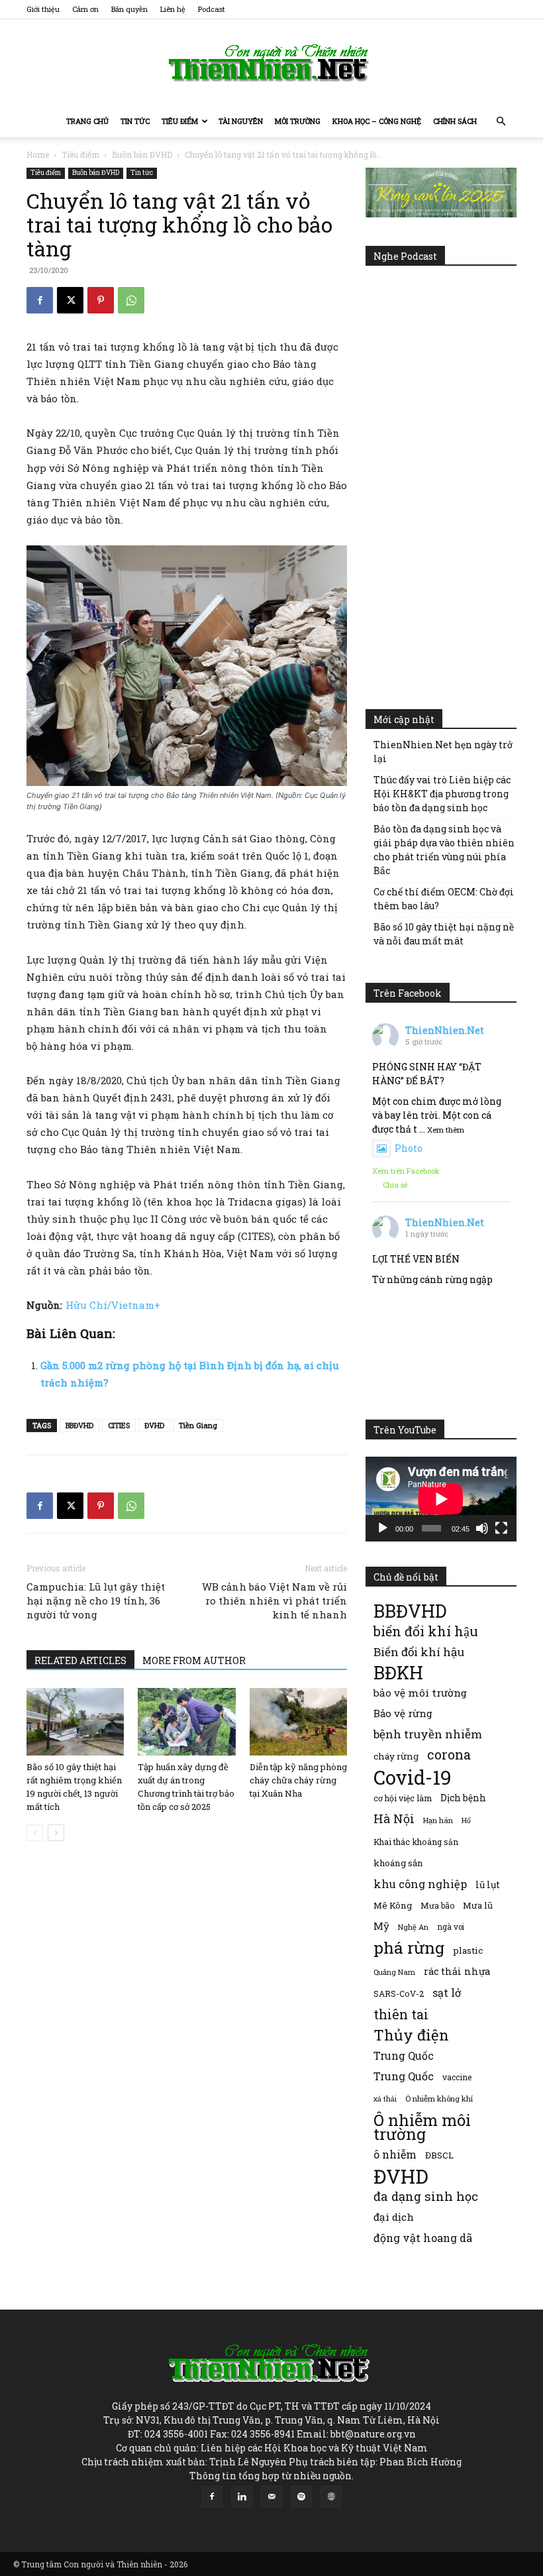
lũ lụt (488, 1884)
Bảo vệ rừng (403, 1713)
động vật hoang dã (423, 2238)
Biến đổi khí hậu (419, 1652)
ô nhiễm (395, 2154)
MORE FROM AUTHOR (194, 1660)
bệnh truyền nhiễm (428, 1734)
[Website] (331, 2496)
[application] (441, 1499)
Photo (409, 1148)
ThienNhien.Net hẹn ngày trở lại (443, 752)
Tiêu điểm (180, 121)
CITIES (119, 1425)
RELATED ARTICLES (80, 1660)
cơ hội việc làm (403, 1798)
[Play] (383, 1528)
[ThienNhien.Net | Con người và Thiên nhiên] (271, 63)
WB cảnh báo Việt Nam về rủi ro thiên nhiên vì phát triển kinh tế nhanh (274, 1600)
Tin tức (135, 121)
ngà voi (451, 1927)
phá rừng (409, 1947)
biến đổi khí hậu (426, 1631)
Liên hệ (173, 9)
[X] (70, 300)
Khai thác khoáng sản (416, 1842)
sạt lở (447, 1992)
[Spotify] (301, 2496)
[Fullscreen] (501, 1528)
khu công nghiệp (420, 1884)
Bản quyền (129, 9)
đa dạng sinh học (426, 2197)
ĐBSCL (439, 2155)
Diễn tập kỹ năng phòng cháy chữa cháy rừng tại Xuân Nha (298, 1780)
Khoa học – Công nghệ (377, 121)
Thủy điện (411, 2035)
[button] (501, 122)
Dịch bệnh (463, 1798)
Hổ (466, 1820)
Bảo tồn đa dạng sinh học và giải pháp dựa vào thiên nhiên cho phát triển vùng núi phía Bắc (444, 850)
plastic (468, 1950)
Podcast (212, 9)
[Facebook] (40, 300)
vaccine (457, 2077)
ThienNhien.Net (445, 1030)
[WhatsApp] (131, 300)
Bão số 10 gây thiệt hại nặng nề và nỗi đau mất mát (444, 934)
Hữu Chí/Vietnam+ (113, 1305)
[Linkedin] (242, 2496)
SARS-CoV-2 (399, 1993)
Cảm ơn (85, 9)
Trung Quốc (404, 2055)
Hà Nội (394, 1819)
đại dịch (394, 2217)
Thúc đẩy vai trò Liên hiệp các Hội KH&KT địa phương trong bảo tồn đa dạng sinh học (442, 794)
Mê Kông (393, 1905)
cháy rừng (396, 1756)
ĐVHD (154, 1425)
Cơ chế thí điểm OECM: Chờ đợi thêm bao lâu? (444, 899)
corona (449, 1755)
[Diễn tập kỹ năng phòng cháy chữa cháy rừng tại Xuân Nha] (298, 1721)
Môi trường (298, 121)
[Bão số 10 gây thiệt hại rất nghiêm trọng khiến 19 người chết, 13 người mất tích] (75, 1721)
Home (38, 154)
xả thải (385, 2099)
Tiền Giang (198, 1425)
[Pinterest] (101, 300)
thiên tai (401, 2014)
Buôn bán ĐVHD (142, 154)
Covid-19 (413, 1777)
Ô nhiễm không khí (439, 2099)
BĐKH (398, 1672)
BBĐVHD (79, 1425)
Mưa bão (437, 1905)
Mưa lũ (478, 1905)
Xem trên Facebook (406, 1171)
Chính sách (455, 121)
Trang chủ (87, 121)
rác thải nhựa (457, 1971)
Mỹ (381, 1926)
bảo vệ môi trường (420, 1693)
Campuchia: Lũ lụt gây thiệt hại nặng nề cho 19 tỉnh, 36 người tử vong (96, 1600)
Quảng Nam (394, 1972)
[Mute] (482, 1528)
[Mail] (271, 2496)
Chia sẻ (395, 1185)
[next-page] (56, 1833)
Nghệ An (413, 1927)
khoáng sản (398, 1863)
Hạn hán (438, 1820)
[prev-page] (35, 1833)
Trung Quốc (404, 2076)
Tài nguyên (241, 121)
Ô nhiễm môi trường (422, 2127)
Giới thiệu (43, 9)
